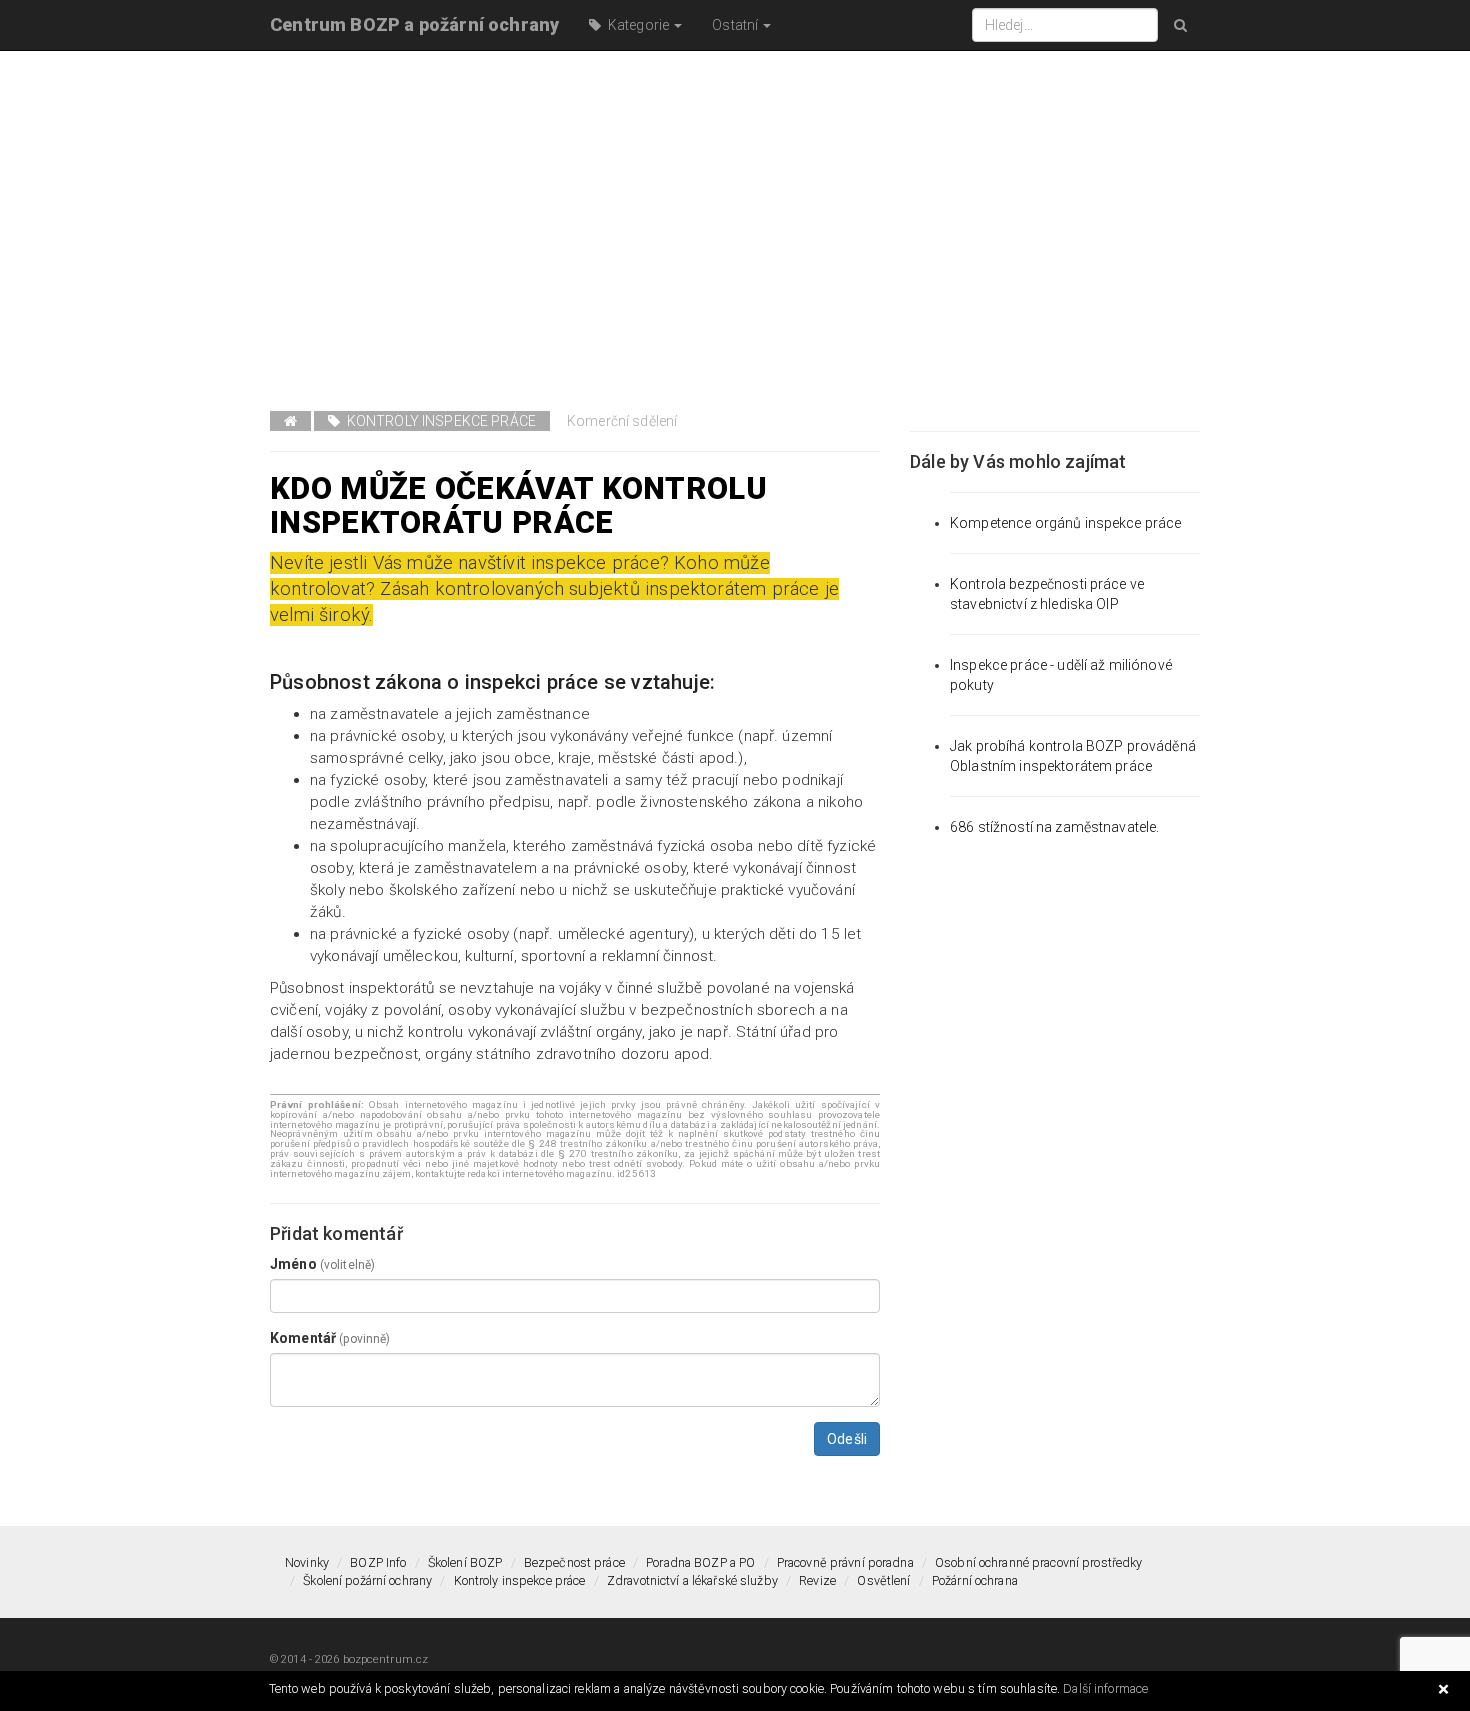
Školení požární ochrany (367, 1580)
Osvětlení (883, 1580)
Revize (817, 1580)
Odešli (847, 1439)
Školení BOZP (465, 1562)
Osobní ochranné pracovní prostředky (1038, 1562)
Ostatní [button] (736, 25)
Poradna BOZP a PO (700, 1562)
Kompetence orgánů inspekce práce (1065, 523)
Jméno (322, 1264)
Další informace (1105, 1688)
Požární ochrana (975, 1580)
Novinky (307, 1562)
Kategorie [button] (637, 25)
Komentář (330, 1338)
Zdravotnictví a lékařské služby (692, 1580)
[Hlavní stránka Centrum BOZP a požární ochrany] (290, 421)
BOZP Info (378, 1562)
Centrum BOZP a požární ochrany (414, 24)
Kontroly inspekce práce (438, 421)
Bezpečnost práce (574, 1562)
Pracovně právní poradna (845, 1562)
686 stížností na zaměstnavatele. (1054, 827)
